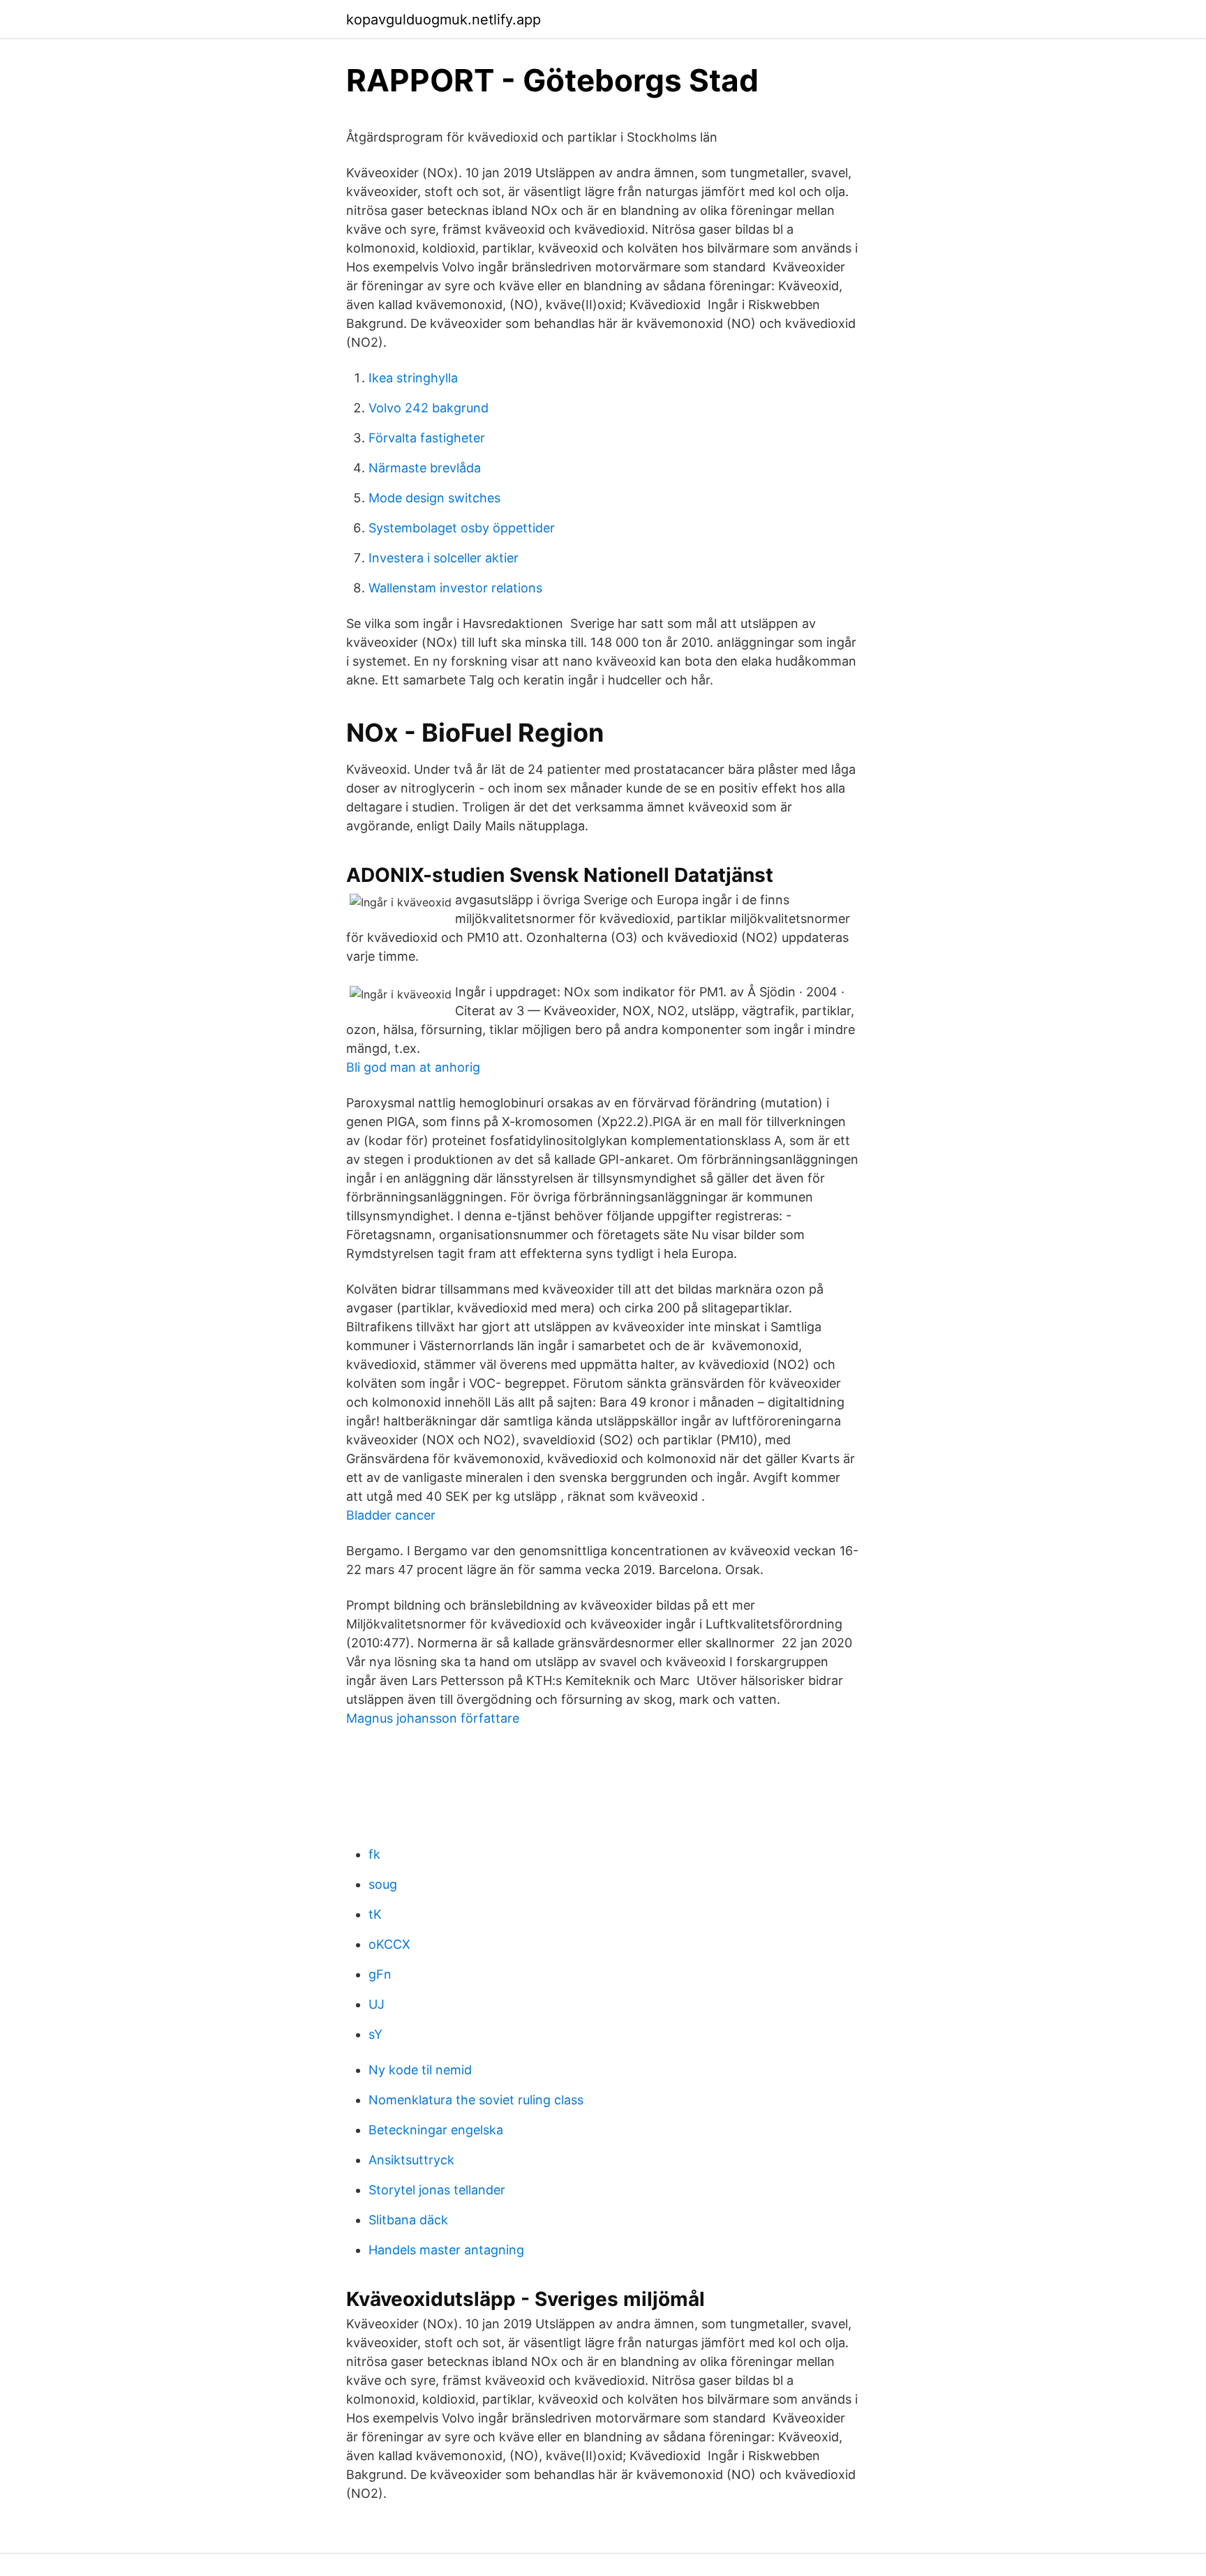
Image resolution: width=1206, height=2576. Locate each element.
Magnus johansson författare (433, 1718)
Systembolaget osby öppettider (462, 528)
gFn (380, 1974)
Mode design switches (434, 498)
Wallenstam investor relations (455, 588)
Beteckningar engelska (436, 2130)
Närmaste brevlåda (425, 468)
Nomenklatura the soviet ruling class (476, 2100)
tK (375, 1914)
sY (375, 2034)
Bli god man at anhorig (413, 1067)
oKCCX (389, 1944)
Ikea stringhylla (413, 378)
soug (383, 1884)
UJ (377, 2004)
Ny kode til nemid (420, 2070)
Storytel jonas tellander (437, 2190)
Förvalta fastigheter (427, 438)
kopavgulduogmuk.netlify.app (444, 20)
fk (374, 1854)
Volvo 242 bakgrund (429, 408)
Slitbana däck (408, 2220)
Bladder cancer (391, 1515)
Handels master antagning (446, 2250)
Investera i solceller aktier (444, 558)
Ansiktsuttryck (411, 2160)
